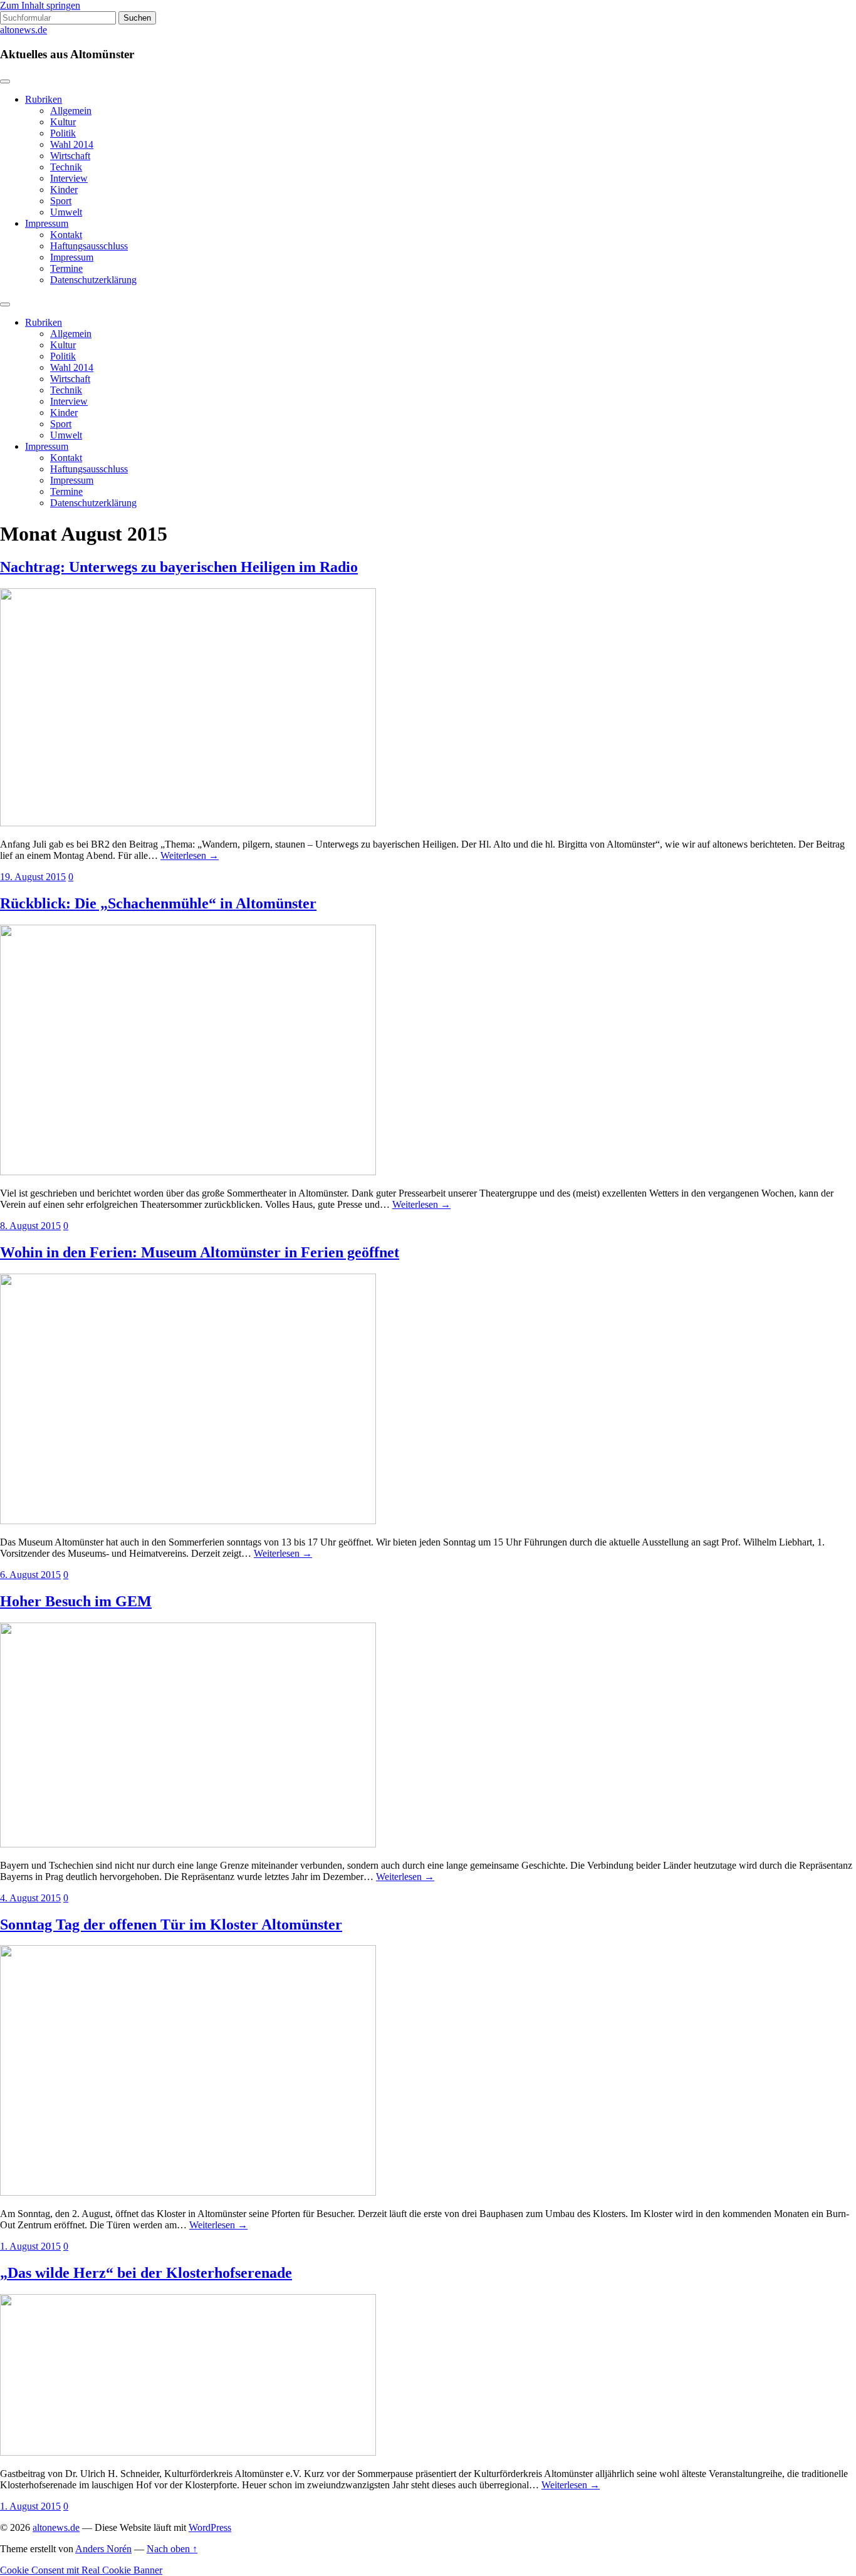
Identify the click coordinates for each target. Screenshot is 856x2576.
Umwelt (66, 212)
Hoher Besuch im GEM (76, 1601)
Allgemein (71, 111)
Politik (63, 133)
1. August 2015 (30, 2246)
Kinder (64, 190)
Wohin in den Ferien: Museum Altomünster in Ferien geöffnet (200, 1252)
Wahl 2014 (72, 144)
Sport (61, 201)
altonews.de (23, 30)
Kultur (63, 122)
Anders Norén (103, 2549)
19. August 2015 (33, 877)
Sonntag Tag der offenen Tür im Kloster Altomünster (171, 1924)
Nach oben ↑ (172, 2549)
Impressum (47, 223)
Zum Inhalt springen (40, 5)
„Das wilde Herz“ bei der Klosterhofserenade (146, 2273)
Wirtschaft (70, 156)
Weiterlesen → (190, 855)
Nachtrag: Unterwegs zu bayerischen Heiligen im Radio (179, 567)
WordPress (210, 2527)
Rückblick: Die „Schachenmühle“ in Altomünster (158, 903)
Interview (69, 178)
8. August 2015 (30, 1226)
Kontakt (66, 235)
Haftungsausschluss (89, 246)
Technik (66, 167)
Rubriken (44, 99)
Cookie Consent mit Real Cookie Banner (81, 2570)
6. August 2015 (30, 1575)
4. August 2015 (30, 1898)
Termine (66, 268)
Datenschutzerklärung (93, 280)
